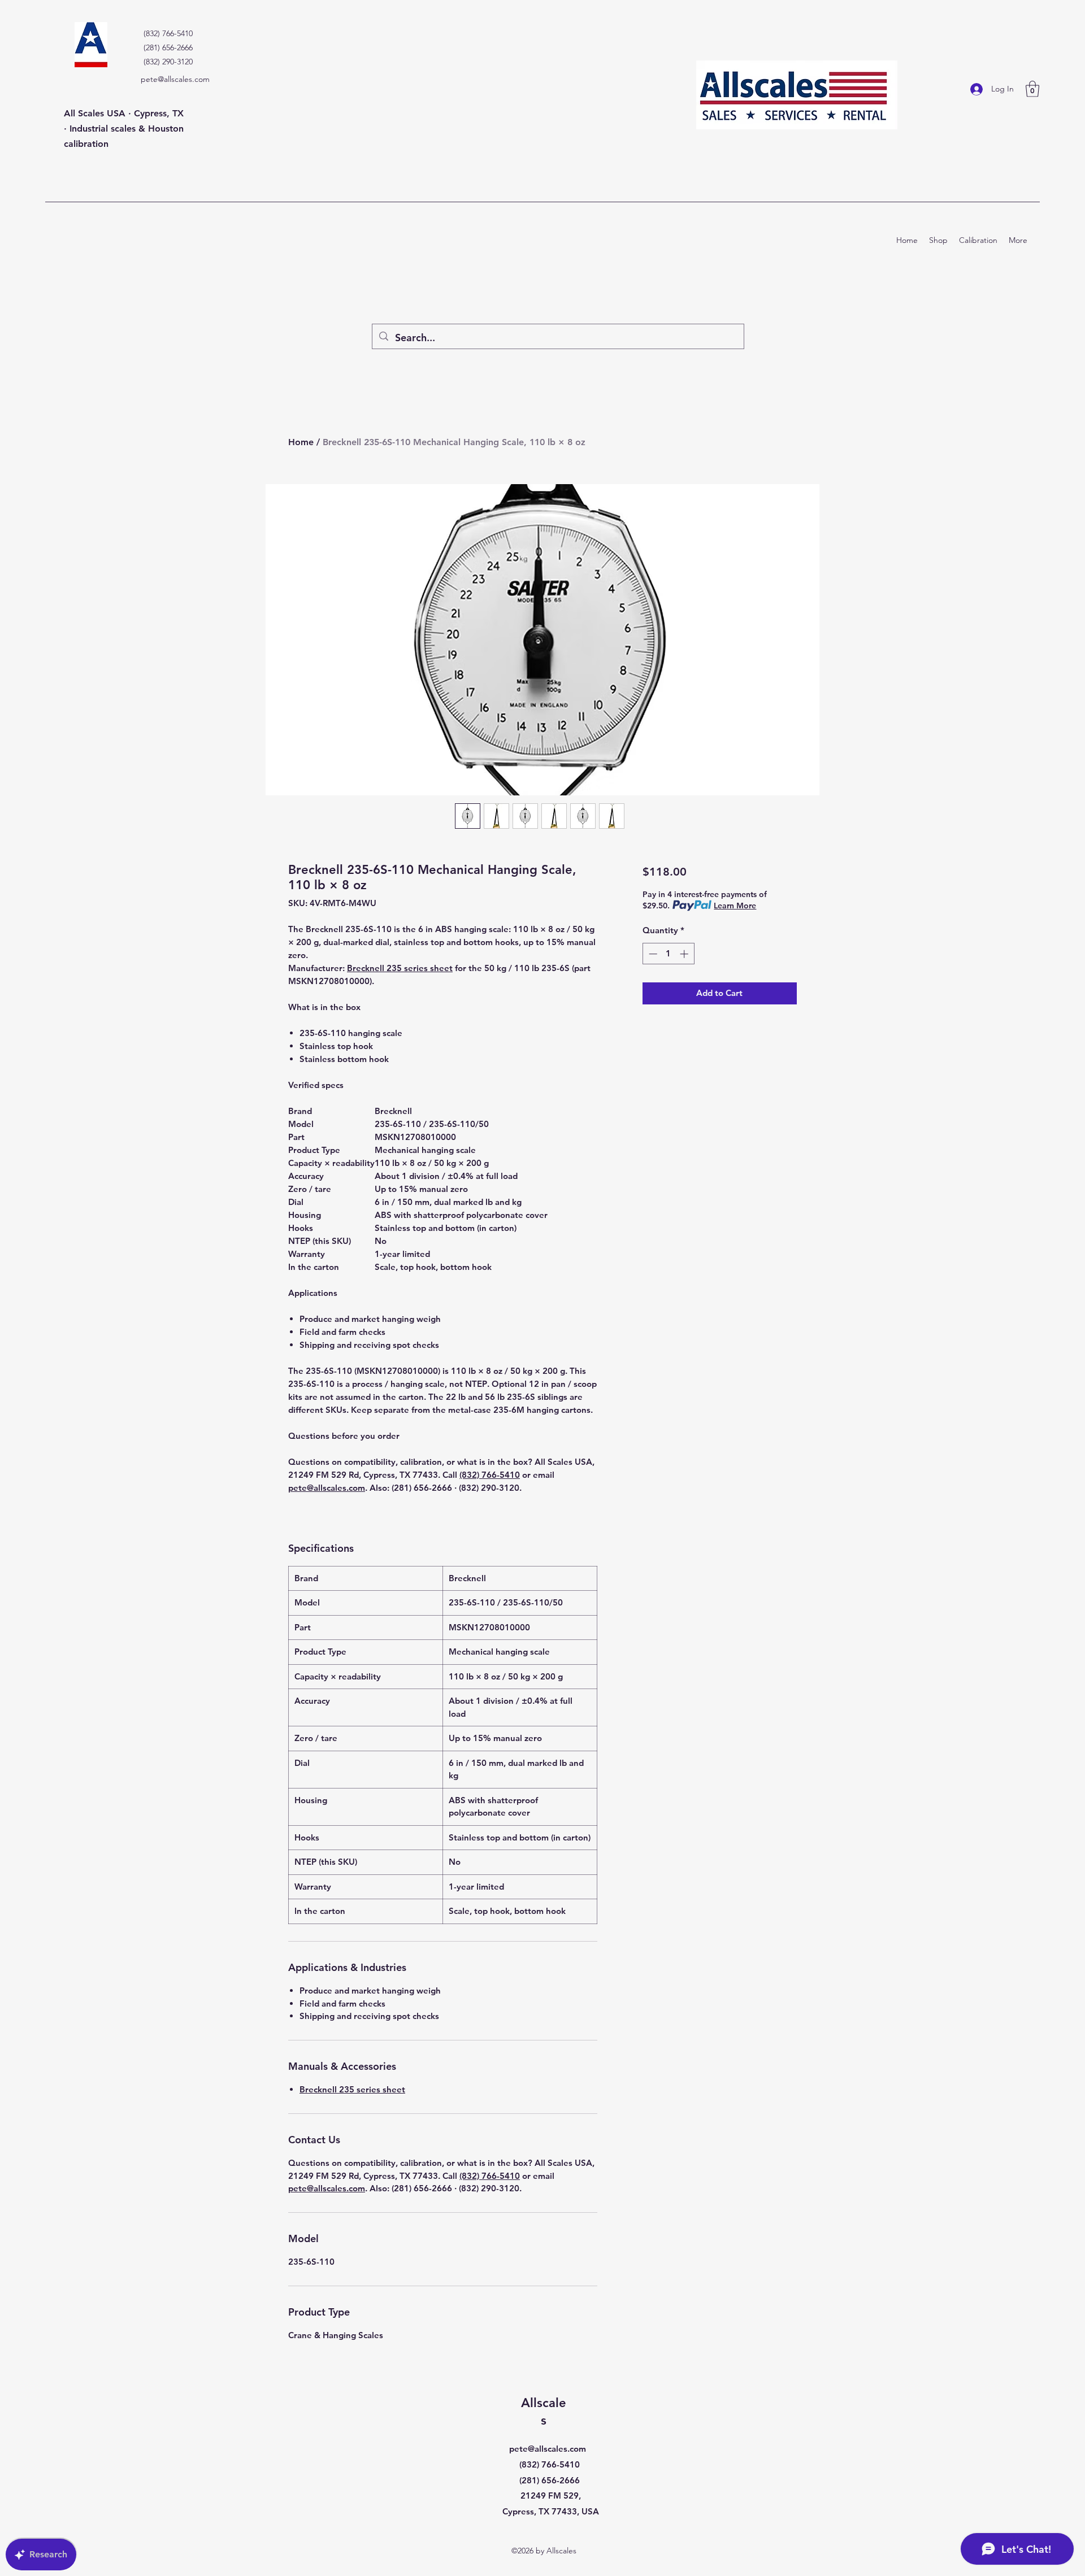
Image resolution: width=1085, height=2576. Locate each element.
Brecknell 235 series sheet (400, 968)
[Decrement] (652, 954)
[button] (1032, 89)
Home (301, 442)
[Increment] (685, 954)
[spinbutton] (668, 954)
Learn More (735, 906)
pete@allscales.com (175, 79)
